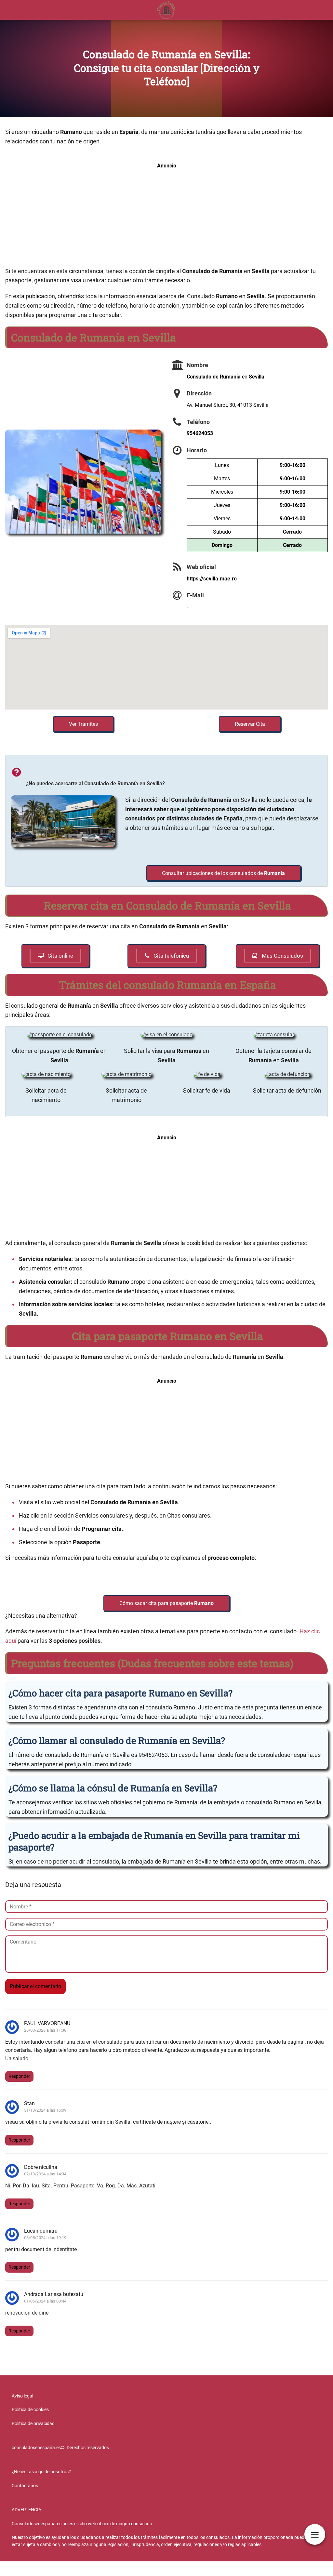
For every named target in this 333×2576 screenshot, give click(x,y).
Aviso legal (22, 2396)
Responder (19, 2076)
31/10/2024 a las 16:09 (45, 2110)
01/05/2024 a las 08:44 (45, 2301)
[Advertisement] (166, 218)
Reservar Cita (250, 724)
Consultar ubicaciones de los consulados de (223, 873)
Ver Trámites (83, 724)
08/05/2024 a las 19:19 (45, 2238)
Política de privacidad (33, 2423)
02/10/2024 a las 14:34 (45, 2174)
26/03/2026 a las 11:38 (45, 2030)
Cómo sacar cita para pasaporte (166, 1603)
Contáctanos (25, 2486)
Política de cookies (30, 2410)
